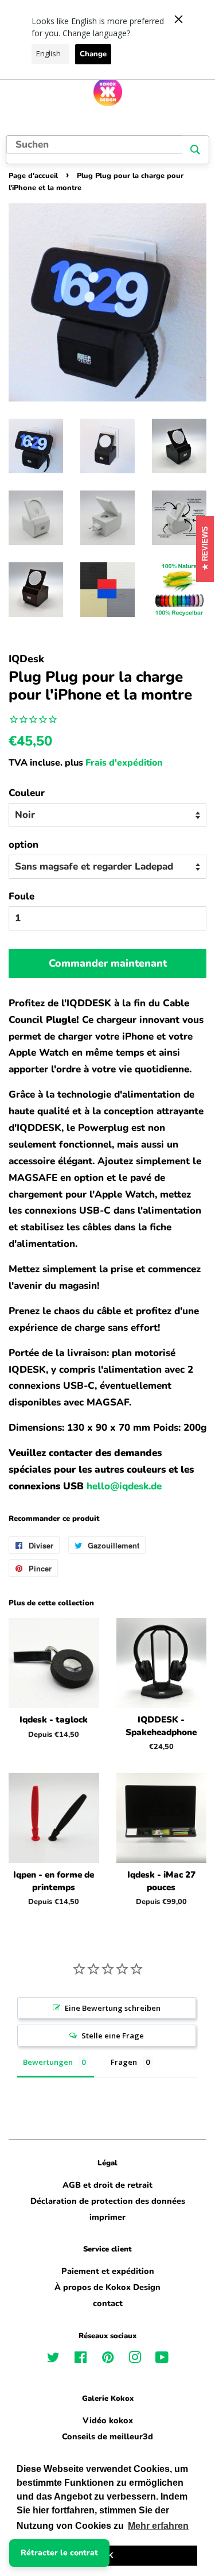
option (24, 845)
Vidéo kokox (108, 2420)
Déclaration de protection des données (108, 2201)
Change (93, 54)
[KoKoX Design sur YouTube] (162, 2359)
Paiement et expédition (108, 2271)
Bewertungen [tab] (48, 2062)
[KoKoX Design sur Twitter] (53, 2359)
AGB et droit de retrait (107, 2185)
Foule (21, 896)
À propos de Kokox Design (107, 2287)
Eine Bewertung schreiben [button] (113, 2008)
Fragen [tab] (124, 2062)
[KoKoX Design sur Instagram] (135, 2359)
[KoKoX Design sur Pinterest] (108, 2359)
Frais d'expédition (124, 763)
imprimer (107, 2217)
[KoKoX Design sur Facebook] (81, 2359)
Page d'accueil (33, 176)
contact (108, 2303)
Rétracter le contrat (59, 2553)
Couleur (27, 793)
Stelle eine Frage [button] (113, 2036)
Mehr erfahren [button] (158, 2526)
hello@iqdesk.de (124, 1486)
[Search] (195, 150)
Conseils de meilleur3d (107, 2436)
